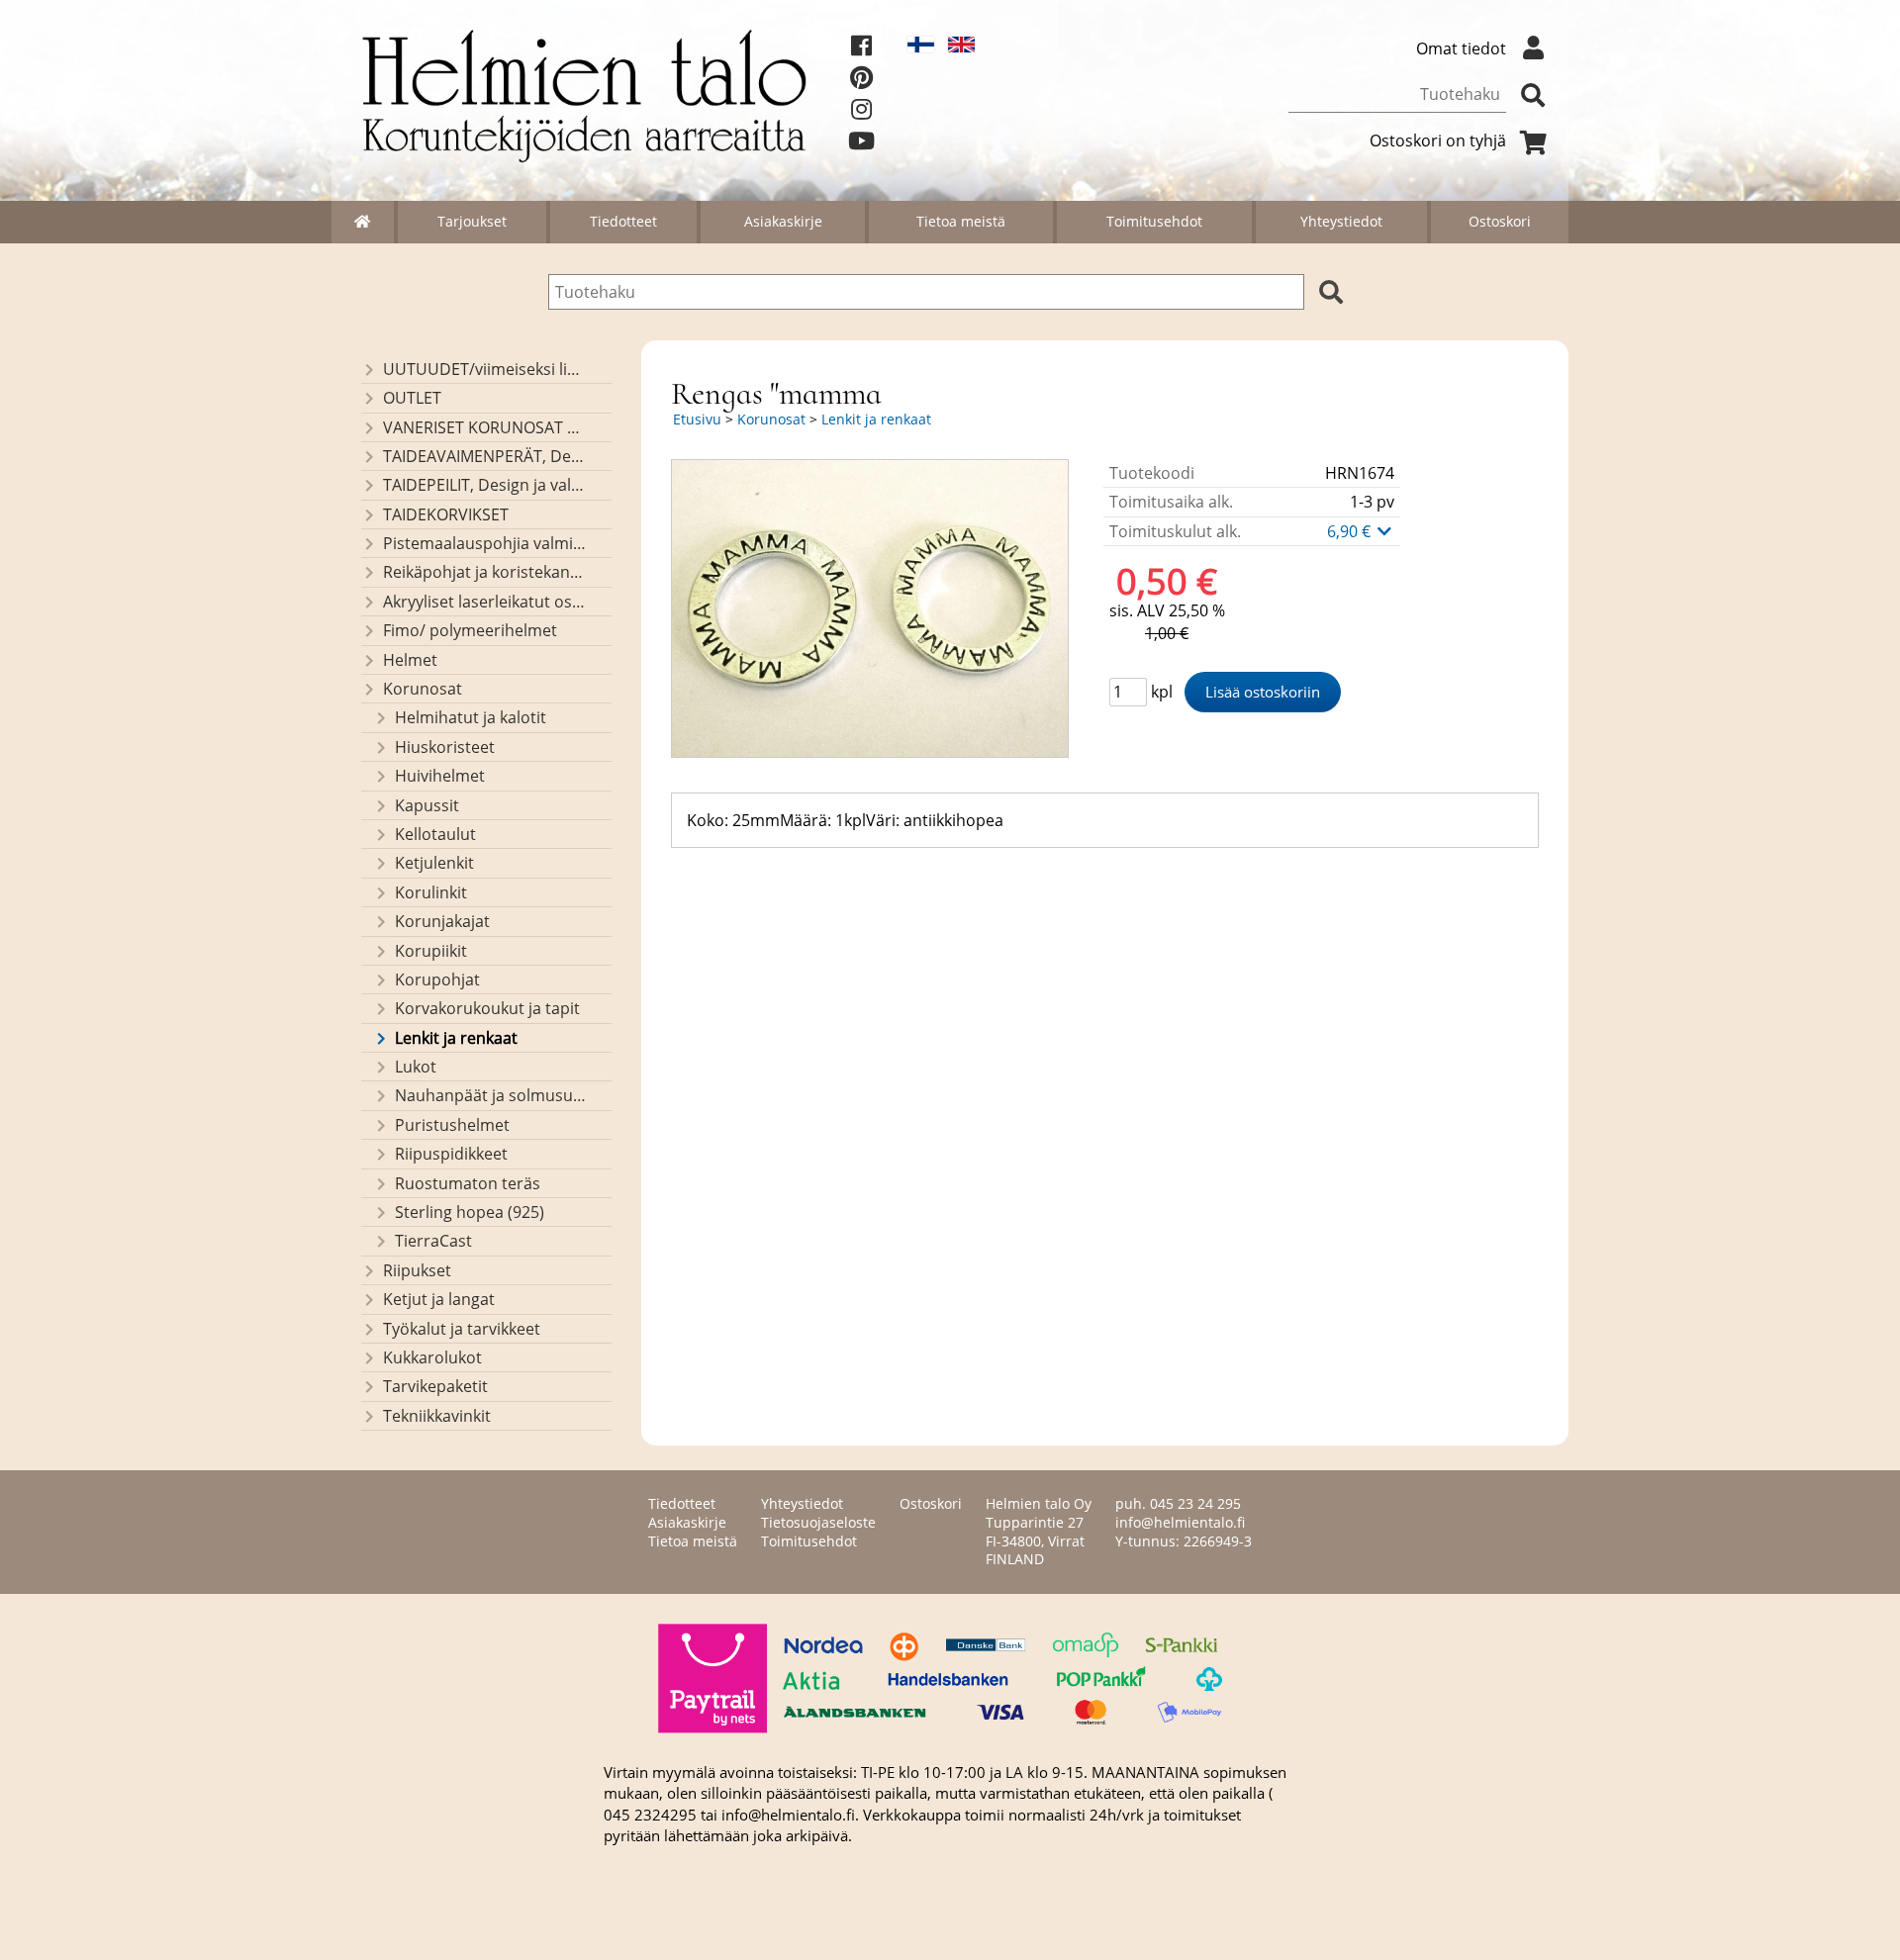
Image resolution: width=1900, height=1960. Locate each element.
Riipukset (417, 1270)
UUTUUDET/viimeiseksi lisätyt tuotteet (484, 369)
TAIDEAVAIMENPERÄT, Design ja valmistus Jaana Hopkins (484, 456)
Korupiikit (431, 951)
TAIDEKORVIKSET (446, 514)
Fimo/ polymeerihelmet (470, 630)
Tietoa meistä (961, 221)
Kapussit (427, 805)
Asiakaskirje (783, 221)
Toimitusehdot (1154, 221)
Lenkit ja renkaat (456, 1038)
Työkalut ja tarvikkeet (462, 1329)
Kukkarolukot (432, 1357)
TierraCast (433, 1241)
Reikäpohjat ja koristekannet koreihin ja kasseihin (484, 572)
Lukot (416, 1067)
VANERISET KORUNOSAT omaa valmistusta (484, 427)
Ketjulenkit (434, 863)
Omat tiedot (1461, 48)
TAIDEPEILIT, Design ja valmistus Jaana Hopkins (484, 485)
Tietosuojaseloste (818, 1522)
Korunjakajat (442, 921)
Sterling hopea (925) (470, 1212)
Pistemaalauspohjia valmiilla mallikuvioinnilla (484, 543)
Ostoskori (1500, 221)
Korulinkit (431, 892)
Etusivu (697, 419)
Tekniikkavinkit (437, 1416)
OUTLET (412, 398)
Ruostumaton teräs (468, 1183)
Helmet (410, 660)
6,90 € (1351, 531)
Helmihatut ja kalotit (471, 717)
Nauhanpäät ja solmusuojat (490, 1095)
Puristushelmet (452, 1125)
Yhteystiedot (1341, 221)
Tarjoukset (472, 221)
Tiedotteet (623, 221)
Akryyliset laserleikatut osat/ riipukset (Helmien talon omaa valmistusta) (484, 602)
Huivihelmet (440, 776)
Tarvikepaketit (435, 1386)
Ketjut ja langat (439, 1299)
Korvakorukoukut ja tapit (487, 1008)
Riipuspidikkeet (451, 1154)
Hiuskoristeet (445, 747)
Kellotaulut (435, 834)
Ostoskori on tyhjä (1438, 140)
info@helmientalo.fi (1180, 1522)
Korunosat (423, 689)
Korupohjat (437, 980)
